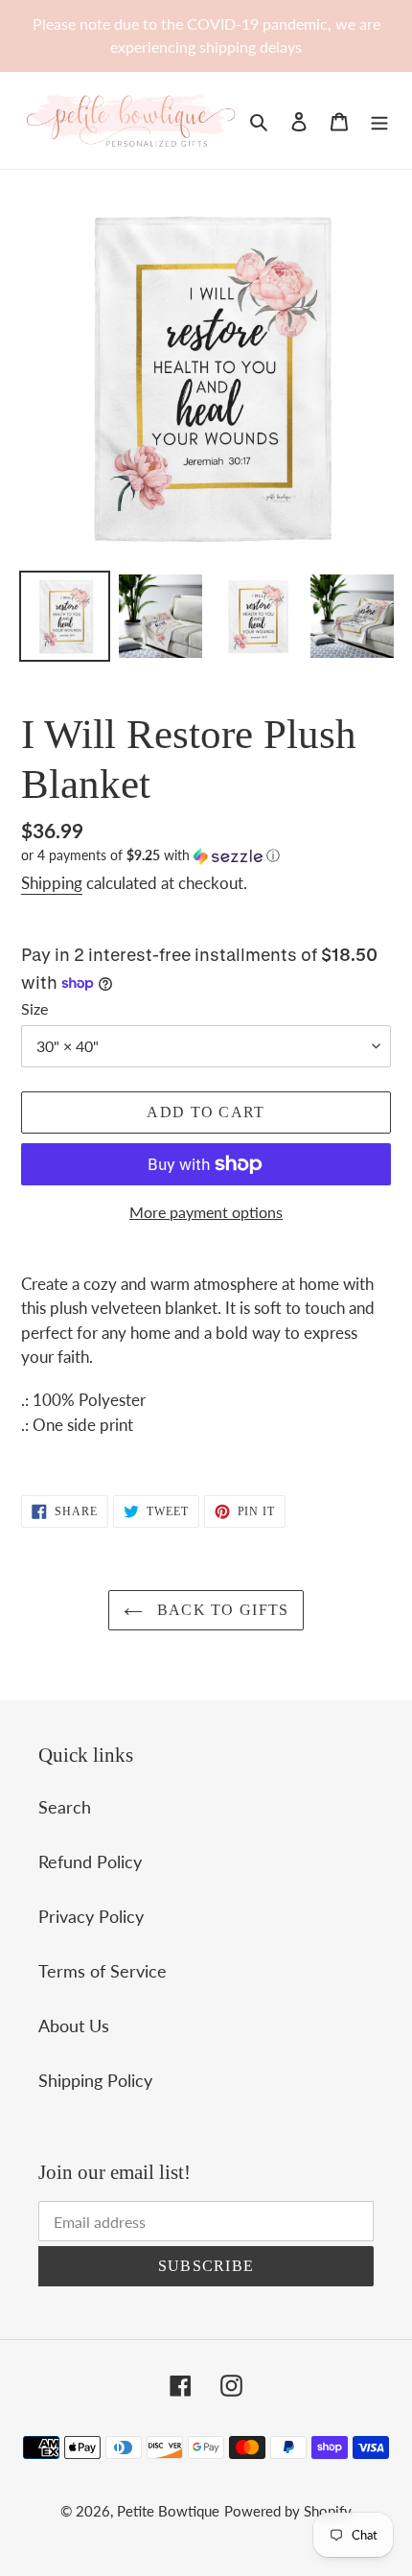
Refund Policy (90, 1862)
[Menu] (379, 120)
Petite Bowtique (168, 2511)
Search (65, 1807)
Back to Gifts (221, 1610)
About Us (74, 2026)
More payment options (206, 1212)
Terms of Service (103, 1971)
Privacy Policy (91, 1916)
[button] (150, 856)
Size (34, 1008)
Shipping (52, 883)
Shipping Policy (95, 2080)
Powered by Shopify (288, 2511)
